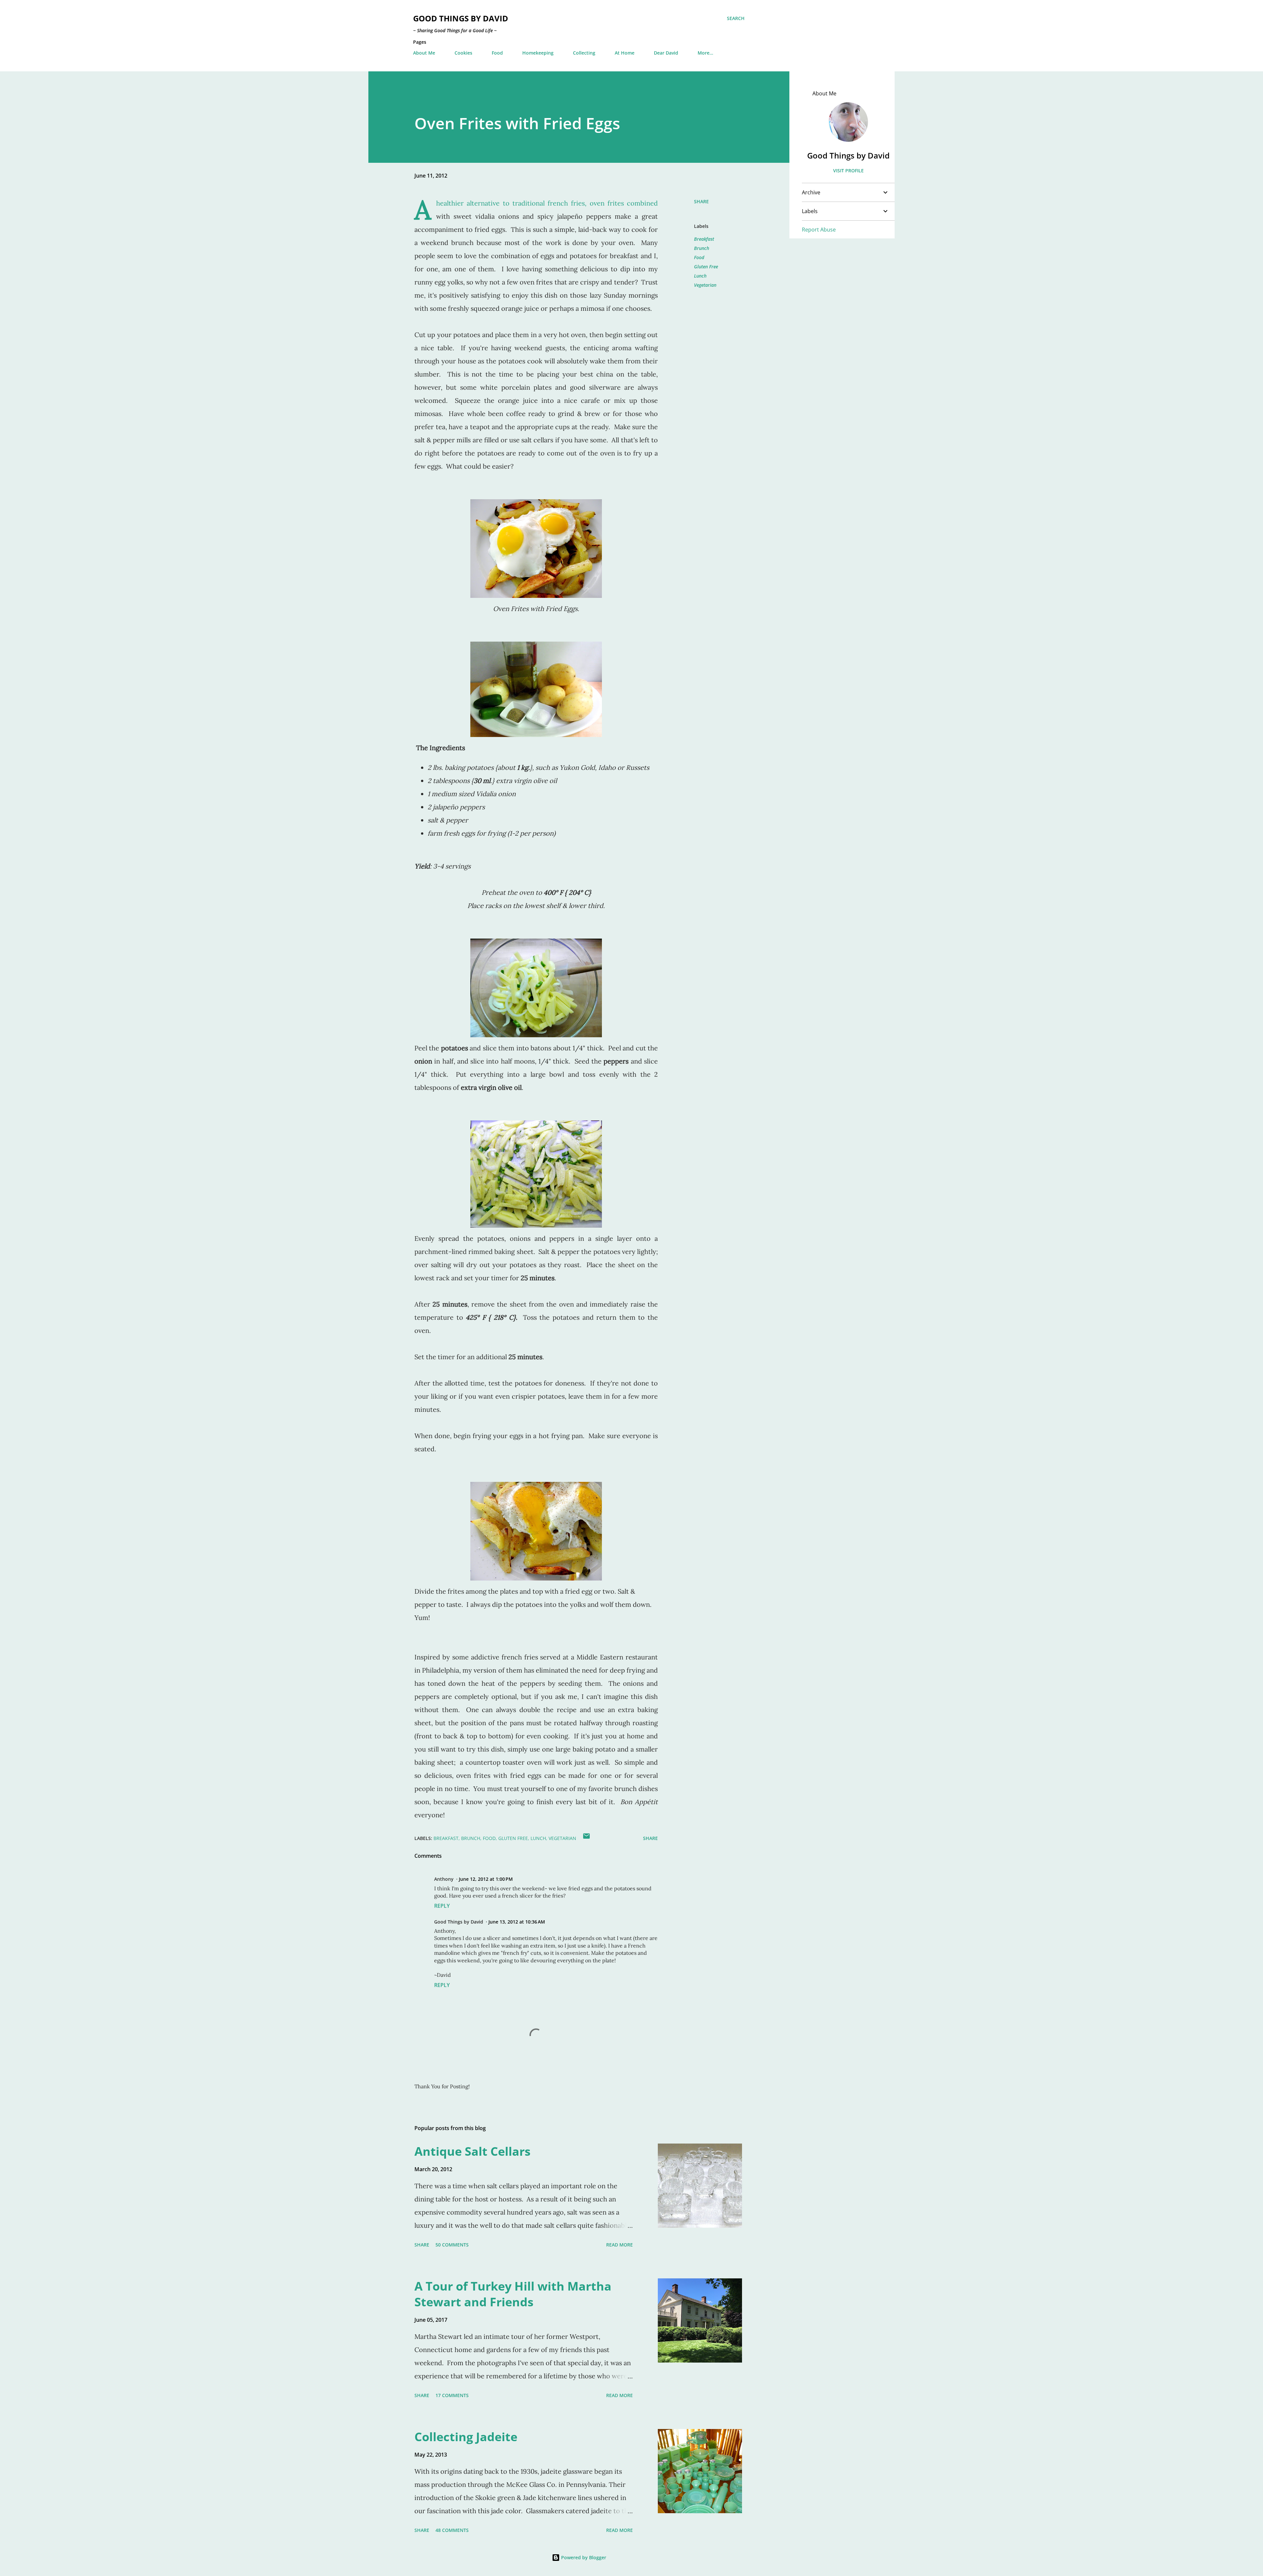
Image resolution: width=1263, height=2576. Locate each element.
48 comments (452, 2530)
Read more (619, 2245)
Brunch (702, 248)
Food (497, 53)
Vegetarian (705, 285)
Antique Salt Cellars (472, 2151)
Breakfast (704, 239)
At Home (625, 53)
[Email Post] (586, 1838)
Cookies (463, 53)
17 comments (452, 2395)
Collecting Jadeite (466, 2437)
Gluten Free (706, 267)
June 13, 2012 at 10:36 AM (517, 1922)
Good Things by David (461, 18)
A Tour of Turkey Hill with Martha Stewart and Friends (513, 2294)
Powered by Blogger (583, 2557)
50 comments (452, 2245)
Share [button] (701, 201)
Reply (442, 1906)
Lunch (700, 276)
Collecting (584, 53)
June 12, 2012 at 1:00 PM (486, 1879)
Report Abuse (819, 230)
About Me (424, 53)
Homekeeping (538, 53)
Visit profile (848, 171)
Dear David (666, 53)
